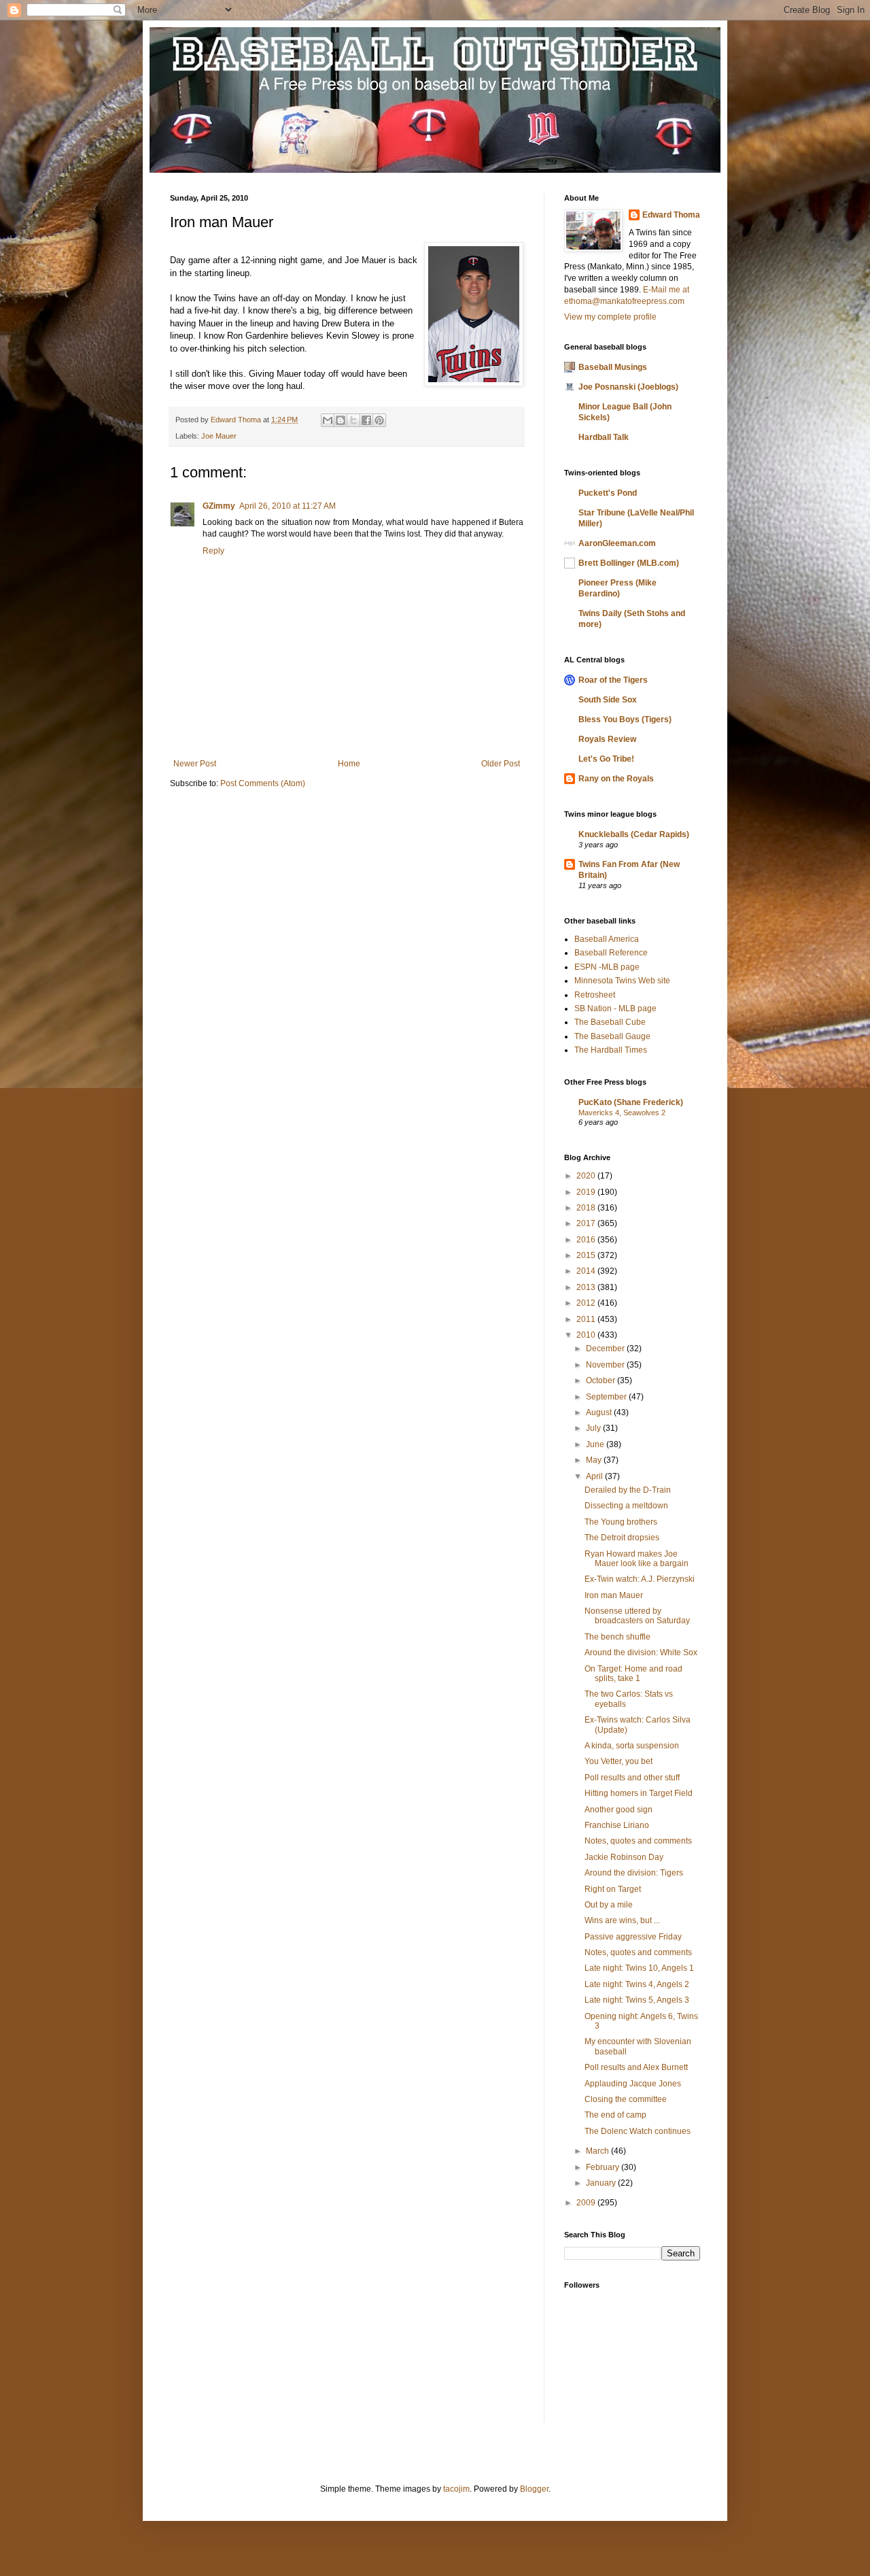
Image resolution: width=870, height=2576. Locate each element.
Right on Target (613, 1889)
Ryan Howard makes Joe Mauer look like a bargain (637, 1559)
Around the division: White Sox (641, 1653)
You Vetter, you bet (619, 1761)
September (607, 1397)
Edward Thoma (671, 215)
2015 (587, 1255)
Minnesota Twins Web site (622, 981)
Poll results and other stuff (632, 1778)
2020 (587, 1176)
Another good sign (619, 1810)
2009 (587, 2203)
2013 (587, 1287)
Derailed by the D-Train (628, 1490)
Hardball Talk (604, 437)
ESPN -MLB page (607, 967)
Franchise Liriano (617, 1825)
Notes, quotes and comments (638, 1841)
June (596, 1444)
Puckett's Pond (608, 493)
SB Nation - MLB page (615, 1009)
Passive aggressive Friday (633, 1937)
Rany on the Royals (616, 779)
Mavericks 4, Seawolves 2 (622, 1113)
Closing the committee (626, 2099)
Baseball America (607, 939)
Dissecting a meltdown (626, 1506)
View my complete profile (610, 317)
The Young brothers (621, 1522)
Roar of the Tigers (613, 680)
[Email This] (328, 420)
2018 (587, 1208)
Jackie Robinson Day (624, 1857)
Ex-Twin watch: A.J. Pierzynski (640, 1579)
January (602, 2183)
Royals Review (607, 739)
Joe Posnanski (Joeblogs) (628, 387)
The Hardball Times (611, 1050)
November (606, 1365)
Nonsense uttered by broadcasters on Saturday (637, 1616)
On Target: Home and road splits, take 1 (633, 1674)
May (595, 1460)
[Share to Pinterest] (379, 420)
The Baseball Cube (610, 1022)
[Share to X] (353, 420)
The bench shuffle (617, 1637)
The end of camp (615, 2115)
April (595, 1476)
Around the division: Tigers (634, 1873)
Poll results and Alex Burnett (636, 2067)
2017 (587, 1223)
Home (349, 764)
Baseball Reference (611, 953)
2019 (587, 1192)
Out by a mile (609, 1905)
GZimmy (219, 506)
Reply (213, 551)
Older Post (501, 764)
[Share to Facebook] (366, 420)
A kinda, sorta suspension (632, 1746)
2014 (587, 1271)
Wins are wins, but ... (622, 1920)
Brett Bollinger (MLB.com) (629, 563)
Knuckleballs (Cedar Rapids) (634, 834)
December (606, 1349)
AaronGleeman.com (617, 543)
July (594, 1428)
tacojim (456, 2489)
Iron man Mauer (614, 1595)
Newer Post (195, 764)
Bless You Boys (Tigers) (625, 719)
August (600, 1412)
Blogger (534, 2489)
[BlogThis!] (341, 420)
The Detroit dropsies (622, 1538)
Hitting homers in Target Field (639, 1793)
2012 (587, 1303)
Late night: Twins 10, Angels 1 (639, 1968)
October (602, 1380)
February (604, 2167)
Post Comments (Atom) (263, 783)
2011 (587, 1319)
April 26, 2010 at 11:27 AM (288, 506)
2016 (587, 1240)
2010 (587, 1335)
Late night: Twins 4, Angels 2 (637, 1984)
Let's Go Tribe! (606, 759)
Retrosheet (595, 995)
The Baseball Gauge (612, 1036)
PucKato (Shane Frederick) (631, 1102)
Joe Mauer (219, 436)
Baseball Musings (613, 367)
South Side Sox (608, 700)
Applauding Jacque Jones (633, 2084)
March (598, 2151)
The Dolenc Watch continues (638, 2131)
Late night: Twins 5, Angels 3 (637, 2000)
